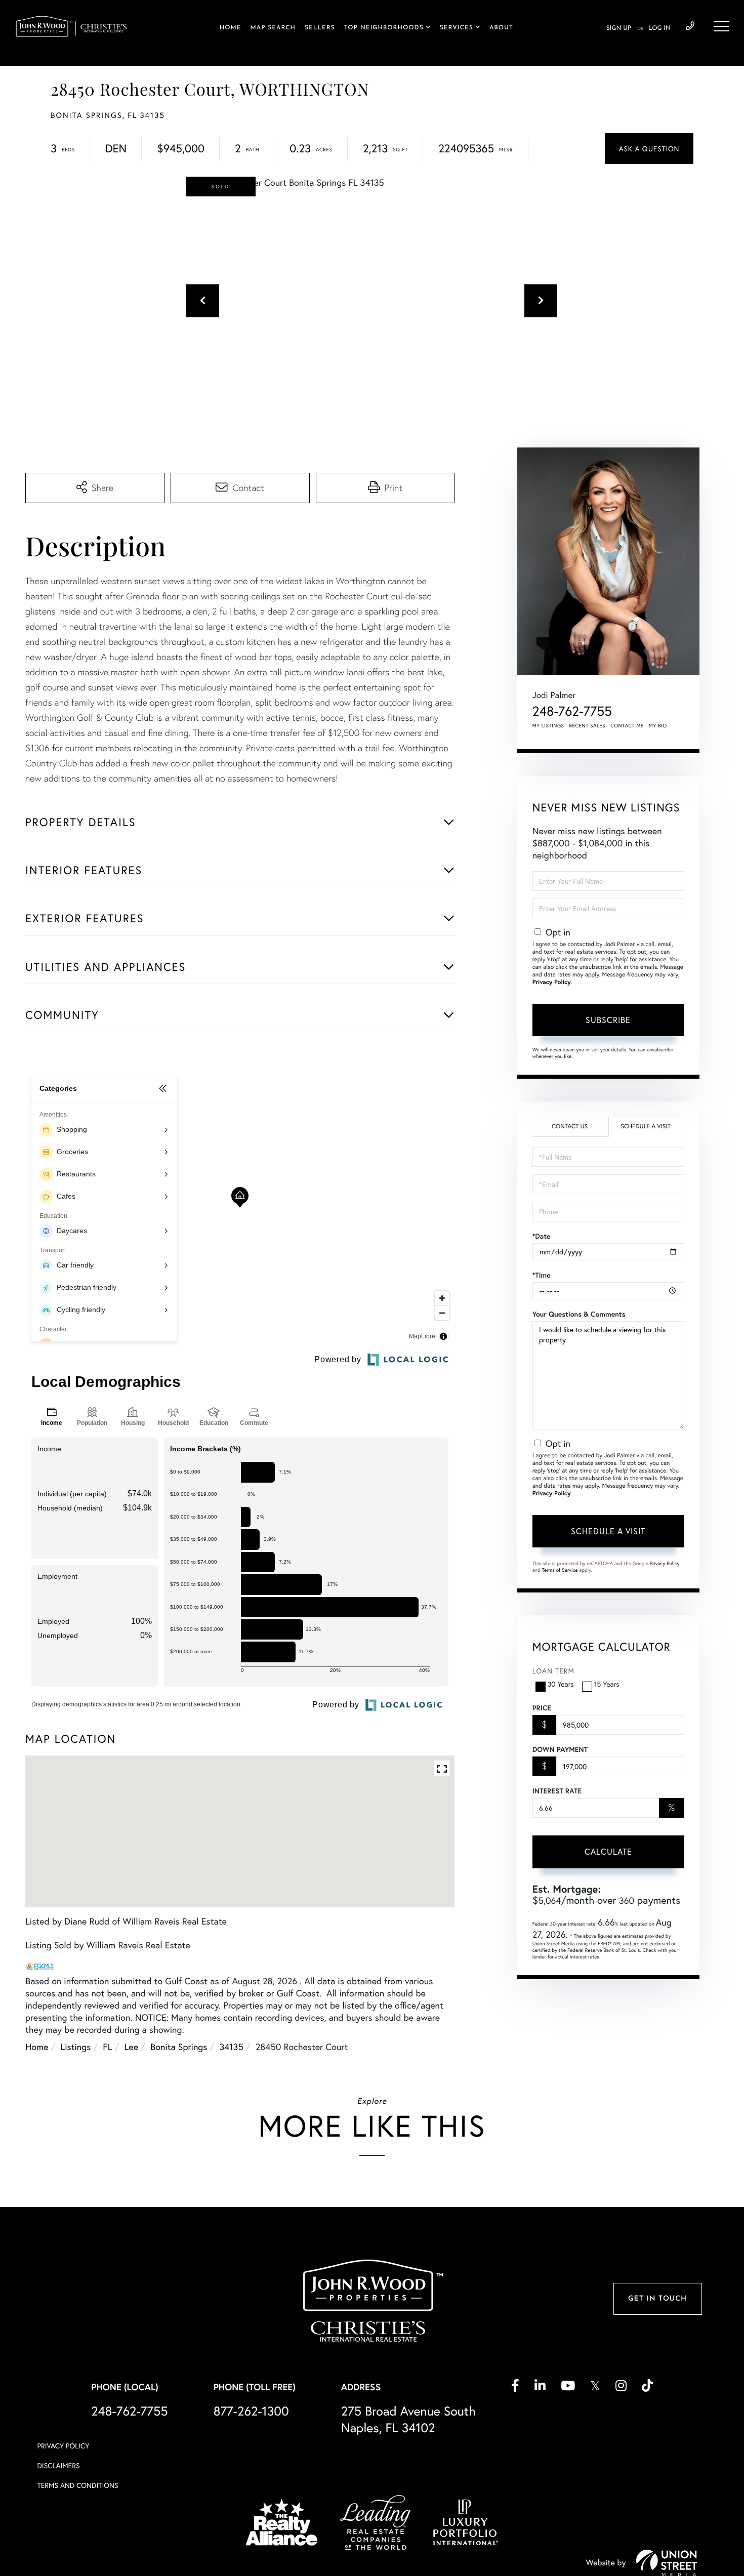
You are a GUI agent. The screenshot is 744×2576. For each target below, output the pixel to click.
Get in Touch (657, 2299)
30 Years (561, 1684)
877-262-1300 (251, 2411)
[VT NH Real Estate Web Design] (667, 2563)
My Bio (658, 726)
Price (542, 1708)
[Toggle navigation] (721, 26)
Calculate (608, 1851)
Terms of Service (560, 1570)
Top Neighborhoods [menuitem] (384, 28)
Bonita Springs (179, 2047)
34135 (231, 2047)
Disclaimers (59, 2465)
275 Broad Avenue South (408, 2419)
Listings (75, 2047)
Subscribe (608, 1020)
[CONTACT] (649, 149)
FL (107, 2047)
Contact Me (627, 726)
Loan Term (553, 1671)
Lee (132, 2047)
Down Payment (560, 1749)
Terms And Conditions (78, 2485)
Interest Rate (557, 1791)
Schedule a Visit (646, 1127)
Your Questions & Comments (579, 1314)
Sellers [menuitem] (320, 28)
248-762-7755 (690, 26)
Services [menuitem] (457, 28)
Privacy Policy (552, 982)
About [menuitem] (501, 28)
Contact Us (570, 1127)
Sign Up (619, 28)
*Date (542, 1236)
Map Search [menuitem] (273, 28)
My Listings (548, 726)
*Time (542, 1275)
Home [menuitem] (231, 28)
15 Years (607, 1684)
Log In (659, 28)
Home (37, 2047)
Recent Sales (588, 726)
